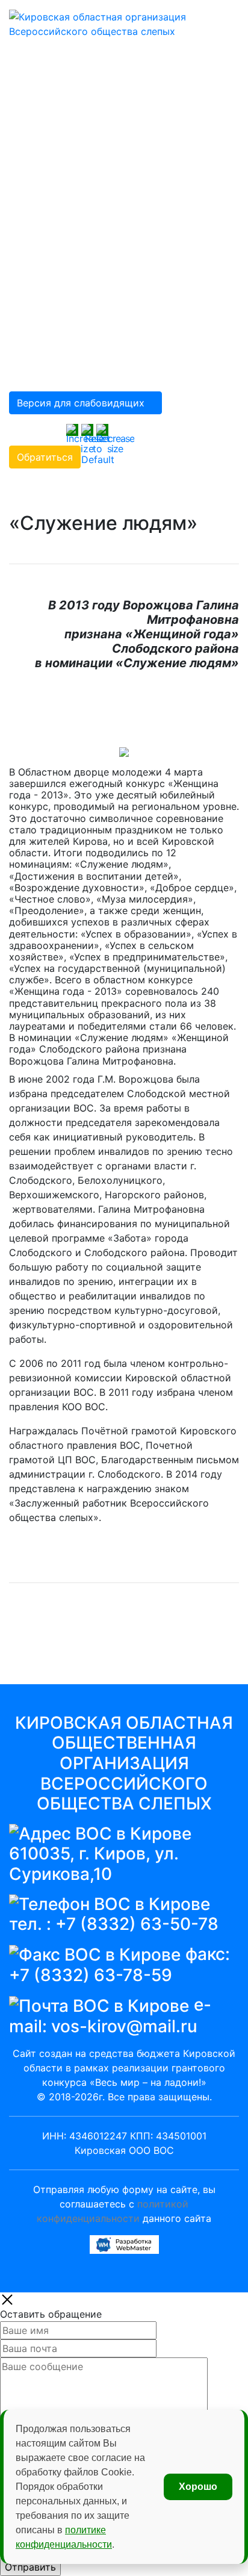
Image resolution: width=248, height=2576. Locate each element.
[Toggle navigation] (212, 17)
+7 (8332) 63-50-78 (137, 1924)
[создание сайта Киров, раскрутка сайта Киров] (124, 2244)
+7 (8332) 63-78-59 (91, 1975)
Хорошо (198, 2487)
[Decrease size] (115, 438)
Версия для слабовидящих (81, 403)
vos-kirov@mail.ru (124, 2026)
